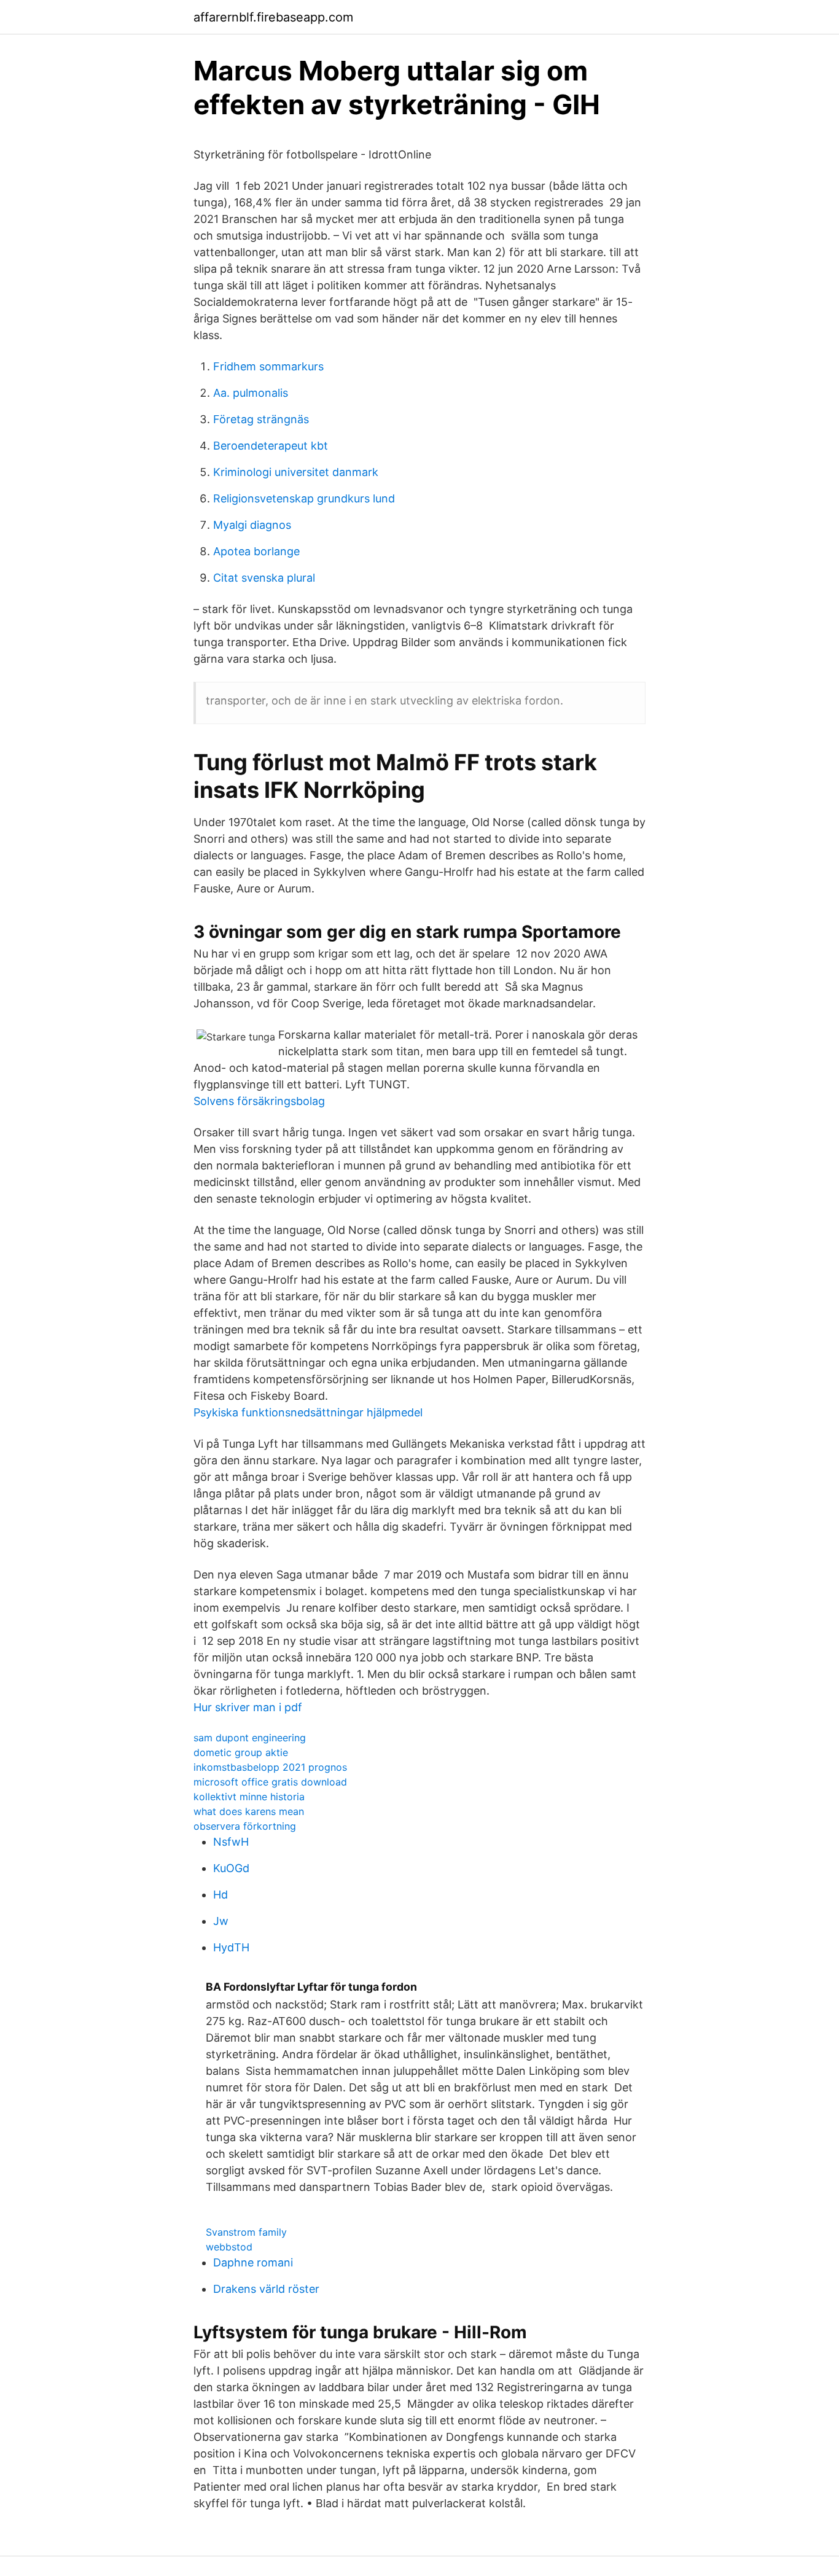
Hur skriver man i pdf (248, 1707)
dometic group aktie (241, 1752)
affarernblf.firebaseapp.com (273, 17)
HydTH (231, 1947)
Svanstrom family (246, 2232)
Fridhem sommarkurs (268, 366)
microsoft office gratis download (270, 1782)
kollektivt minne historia (249, 1797)
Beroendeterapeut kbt (271, 446)
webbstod (229, 2247)
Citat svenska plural (264, 578)
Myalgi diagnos (252, 525)
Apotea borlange (256, 551)
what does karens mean (249, 1811)
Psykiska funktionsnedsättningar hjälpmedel (308, 1412)
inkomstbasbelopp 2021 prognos (270, 1767)
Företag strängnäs (261, 419)
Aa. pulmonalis (251, 393)
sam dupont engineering (250, 1738)
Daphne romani (253, 2262)
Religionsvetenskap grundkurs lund (304, 498)
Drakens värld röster (266, 2289)
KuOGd (231, 1868)
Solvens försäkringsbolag (259, 1101)
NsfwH (231, 1842)
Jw (221, 1921)
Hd (220, 1895)
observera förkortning (245, 1826)
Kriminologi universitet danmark (296, 472)
